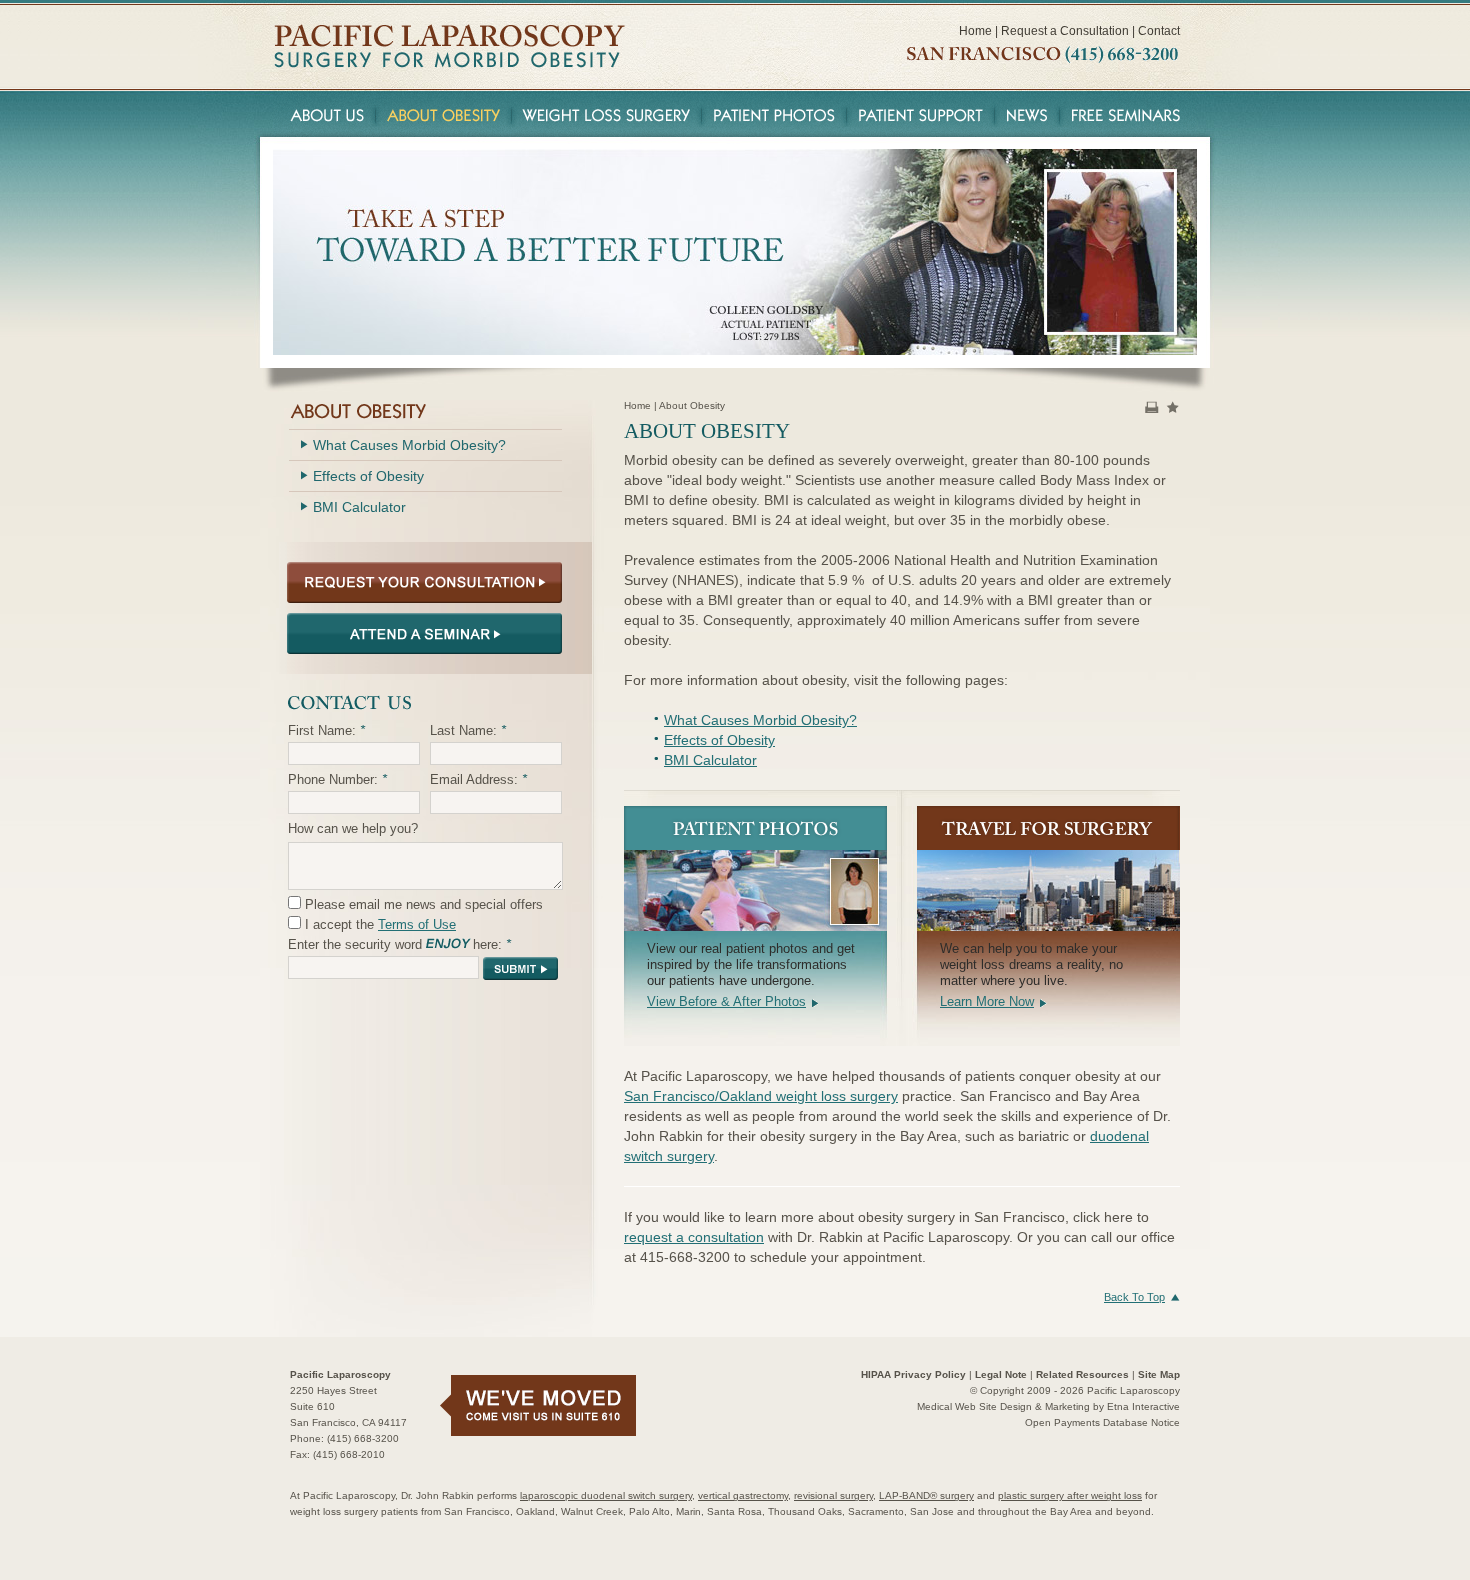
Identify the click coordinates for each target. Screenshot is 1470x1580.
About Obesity (444, 114)
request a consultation (694, 1237)
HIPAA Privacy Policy (913, 1374)
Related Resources (1082, 1374)
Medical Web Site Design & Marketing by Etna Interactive (1048, 1406)
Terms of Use (417, 924)
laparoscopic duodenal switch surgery (606, 1495)
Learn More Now (987, 1001)
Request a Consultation (1065, 31)
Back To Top (1134, 1297)
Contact (1159, 31)
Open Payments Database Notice (1102, 1422)
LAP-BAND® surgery (926, 1495)
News (1027, 114)
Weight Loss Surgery (607, 114)
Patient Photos (774, 114)
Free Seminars (1128, 114)
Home (975, 31)
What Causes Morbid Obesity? (760, 720)
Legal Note (1001, 1374)
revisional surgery (833, 1495)
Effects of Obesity (719, 740)
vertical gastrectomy (743, 1495)
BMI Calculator (710, 760)
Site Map (1159, 1374)
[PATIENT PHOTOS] (755, 828)
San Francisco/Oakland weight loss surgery (761, 1096)
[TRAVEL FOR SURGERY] (1048, 828)
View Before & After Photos (726, 1001)
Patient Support (921, 114)
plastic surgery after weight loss (1070, 1495)
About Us (324, 114)
